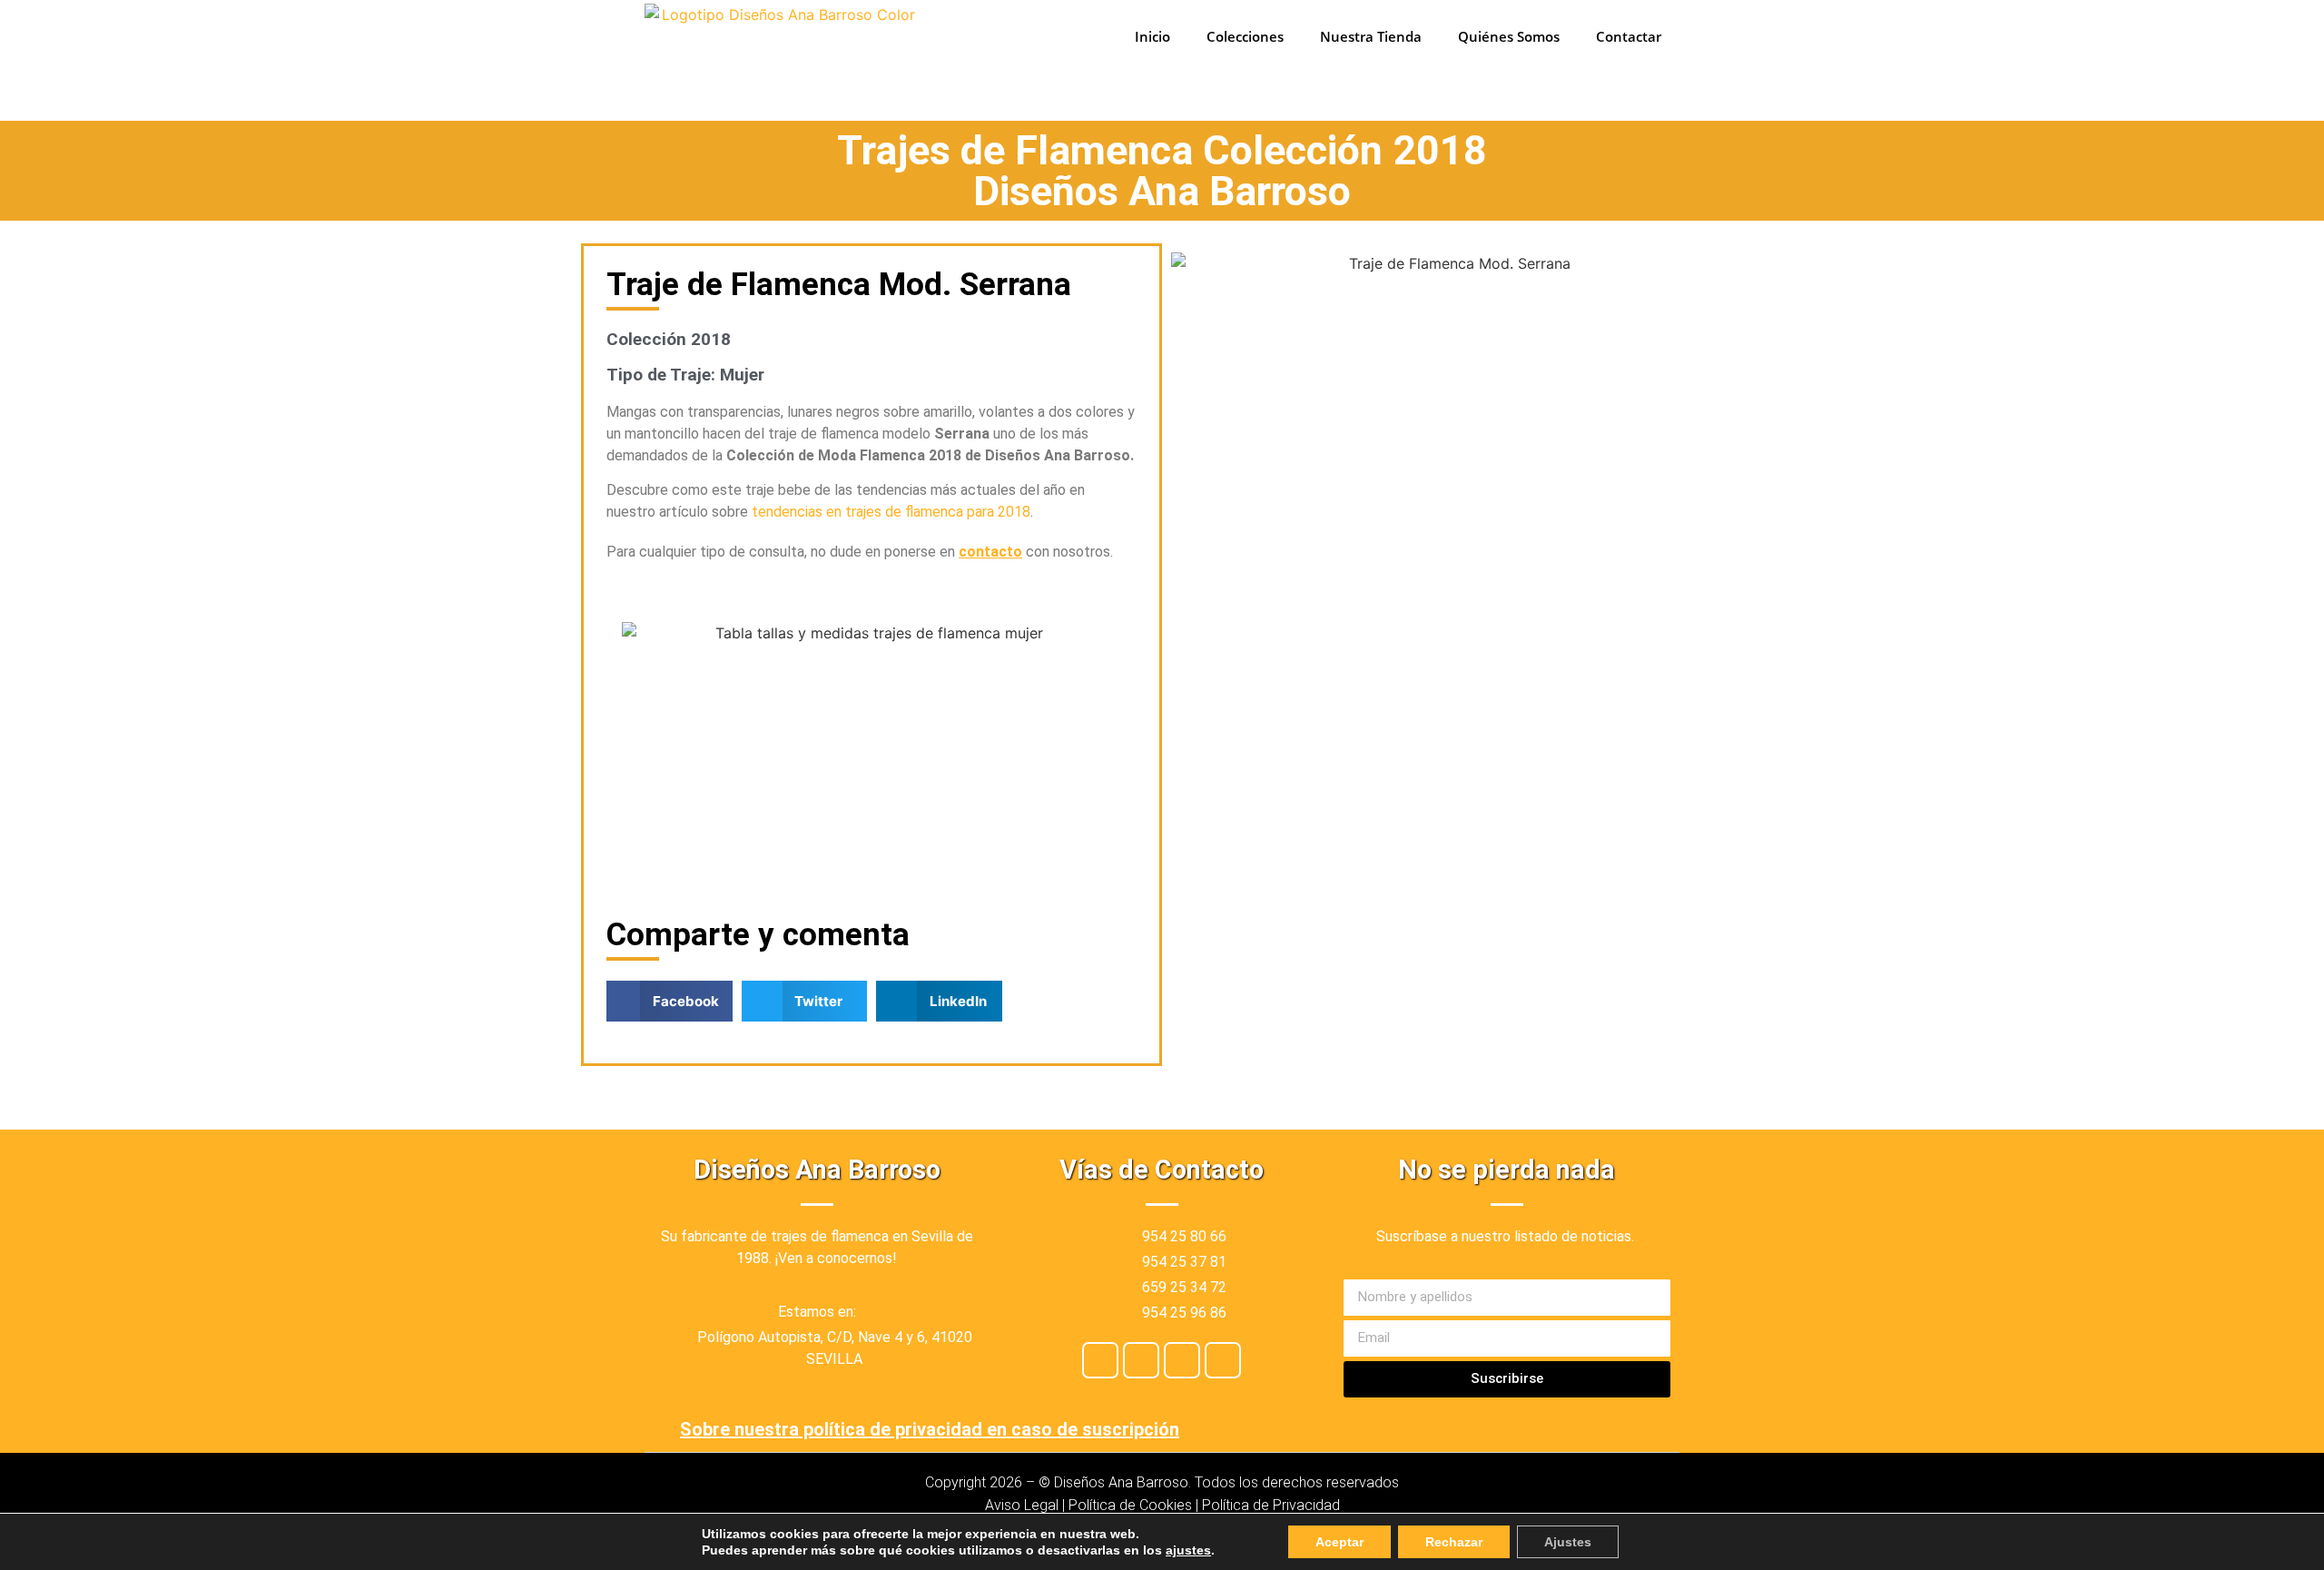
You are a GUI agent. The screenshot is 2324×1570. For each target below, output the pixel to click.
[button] (670, 1001)
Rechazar (1454, 1542)
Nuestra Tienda (1371, 36)
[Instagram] (1141, 1360)
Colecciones (1245, 36)
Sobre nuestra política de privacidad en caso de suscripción (930, 1429)
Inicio (1152, 36)
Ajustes (1568, 1542)
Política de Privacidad (1271, 1505)
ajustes (1188, 1550)
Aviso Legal (1022, 1505)
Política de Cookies (1130, 1505)
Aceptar (1339, 1542)
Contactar (1629, 36)
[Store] (1182, 1360)
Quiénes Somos (1509, 36)
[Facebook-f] (1100, 1360)
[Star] (1223, 1360)
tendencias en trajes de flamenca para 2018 (891, 512)
